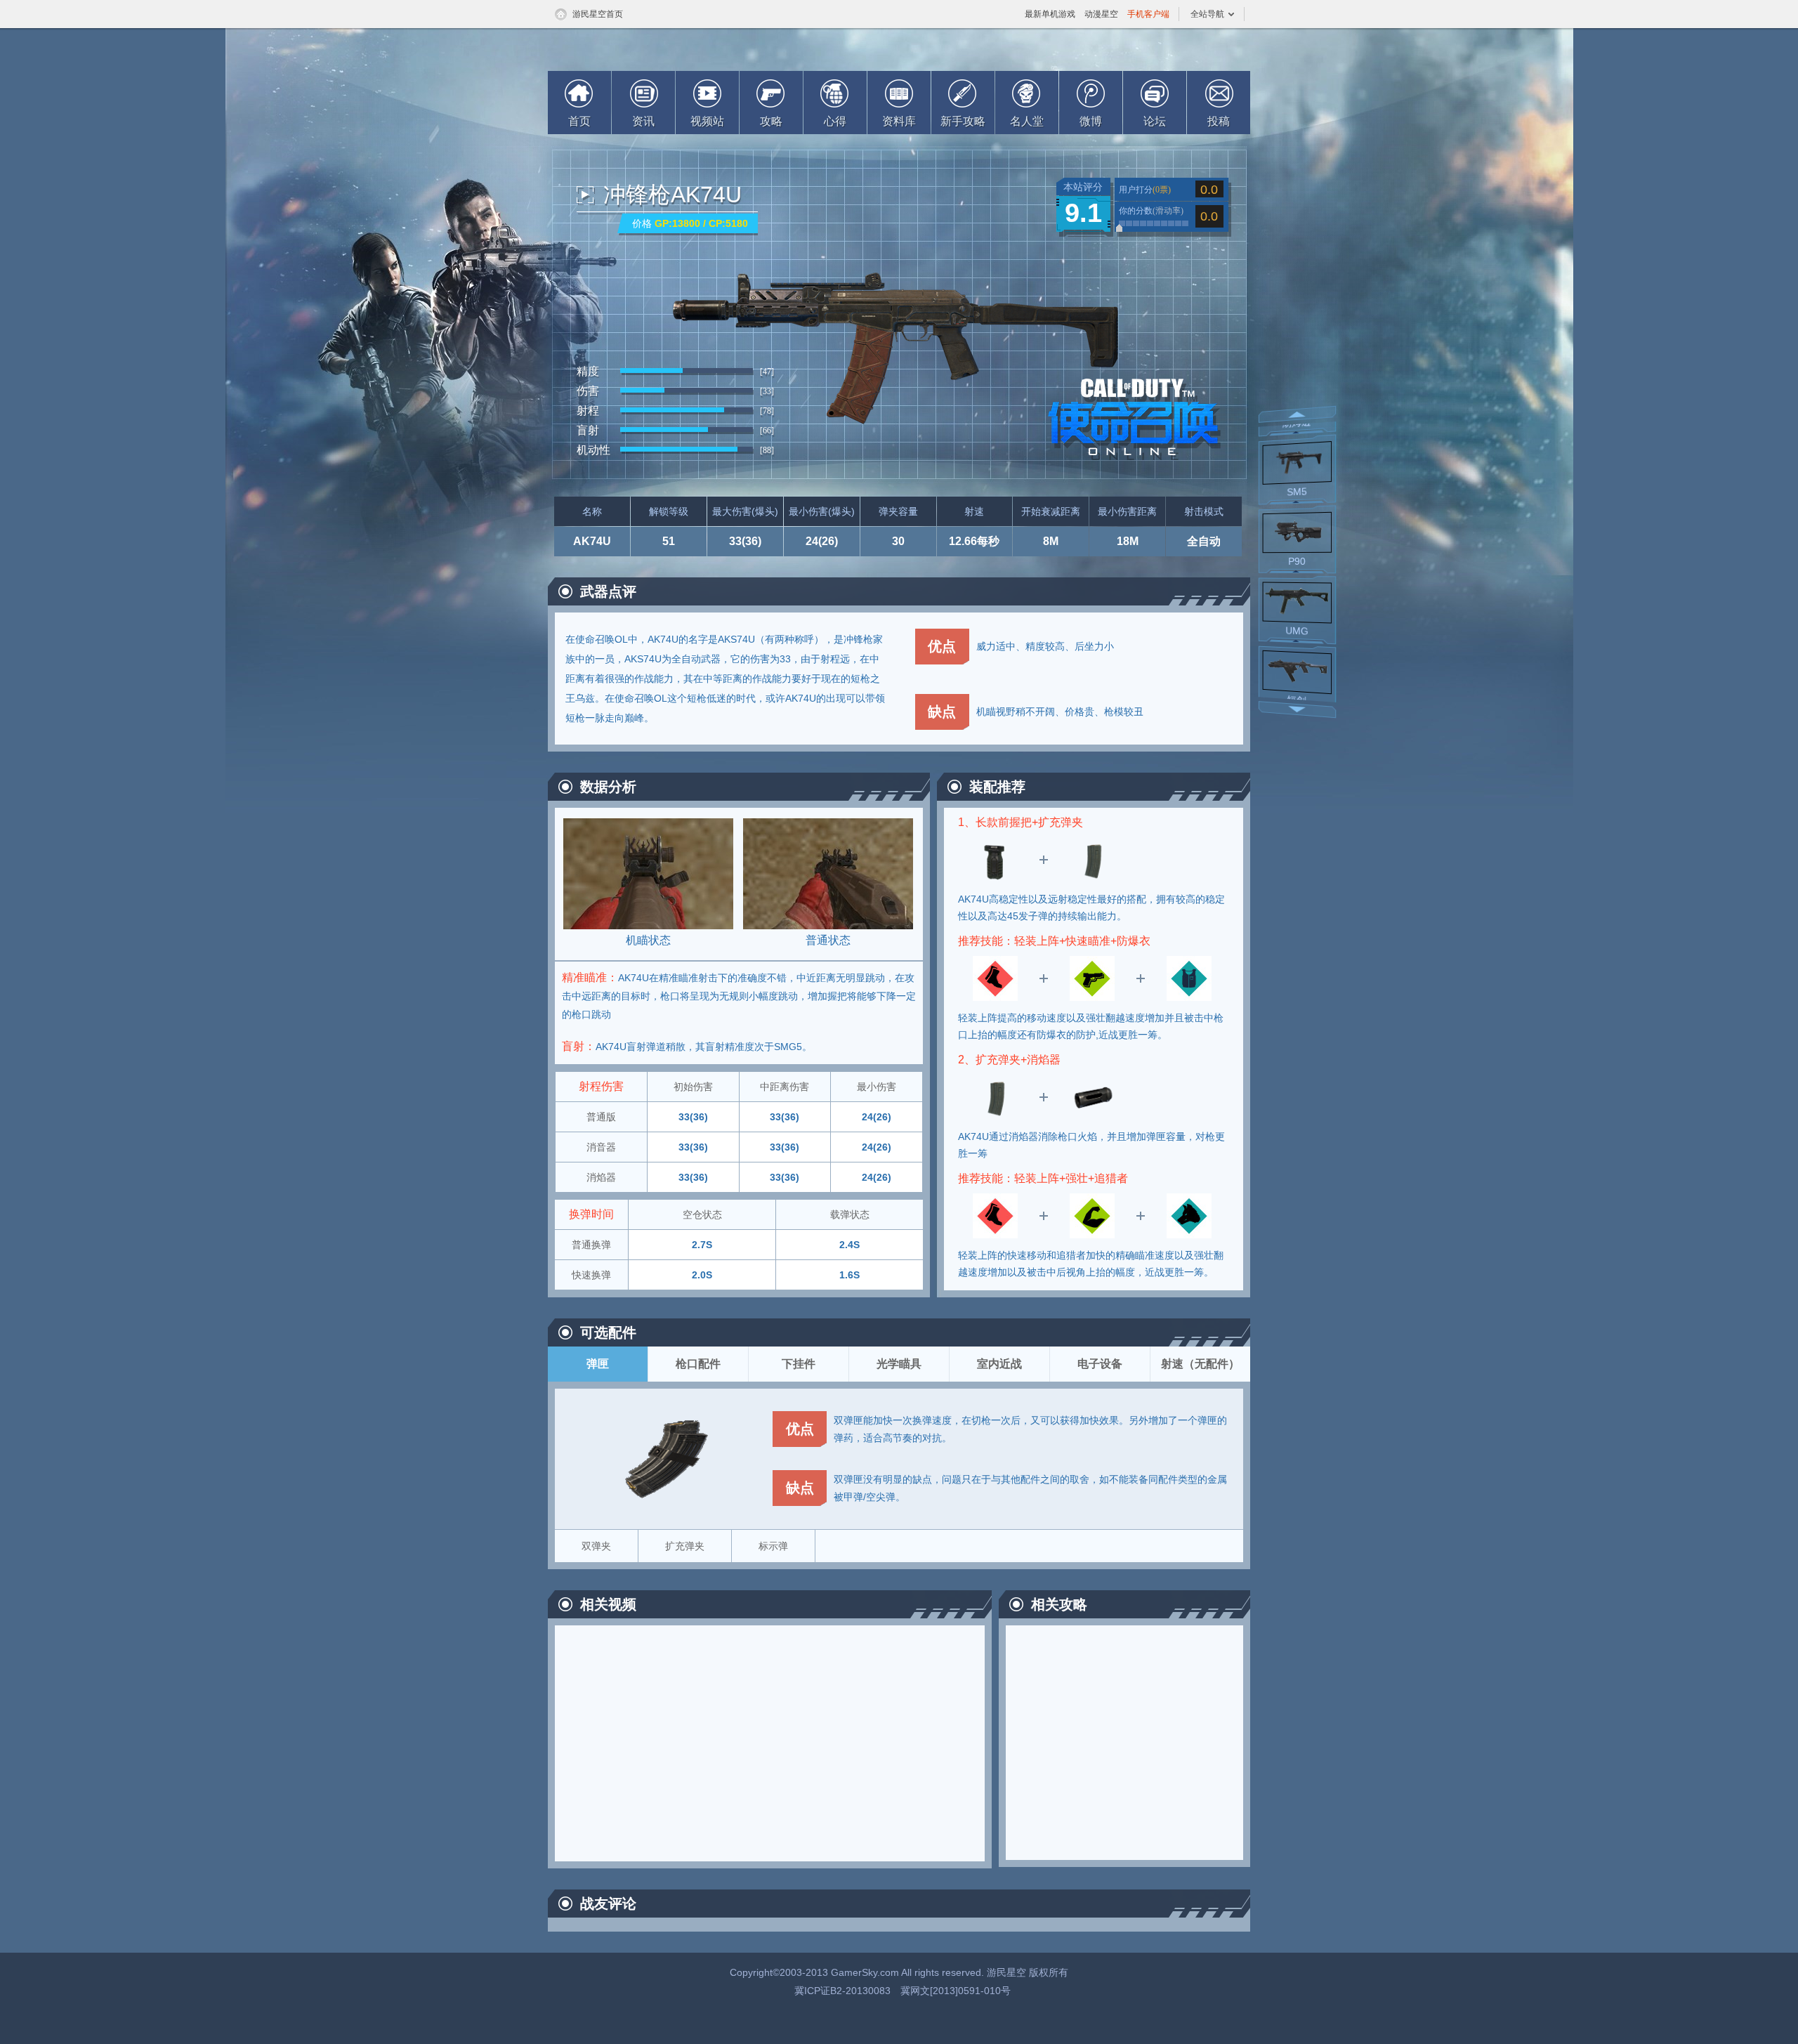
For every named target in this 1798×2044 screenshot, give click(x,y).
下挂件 (799, 1364)
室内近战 (999, 1364)
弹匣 (598, 1364)
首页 (579, 121)
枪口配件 (698, 1364)
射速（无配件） (1200, 1364)
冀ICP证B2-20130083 (842, 1991)
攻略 (771, 121)
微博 (1091, 121)
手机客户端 (1148, 14)
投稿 (1219, 121)
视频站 (707, 121)
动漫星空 (1101, 14)
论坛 (1155, 121)
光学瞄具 (899, 1364)
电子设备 (1100, 1364)
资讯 (643, 121)
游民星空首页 (598, 14)
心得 (835, 121)
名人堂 (1027, 121)
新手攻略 (963, 121)
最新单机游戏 (1050, 14)
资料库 (899, 121)
